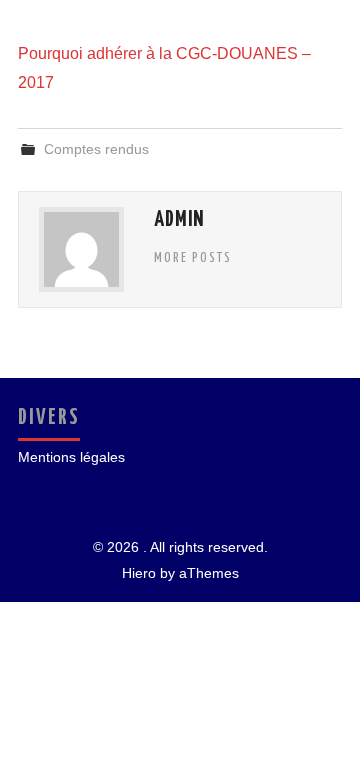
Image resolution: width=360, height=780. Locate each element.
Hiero (139, 573)
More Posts (193, 258)
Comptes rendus (96, 149)
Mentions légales (71, 457)
